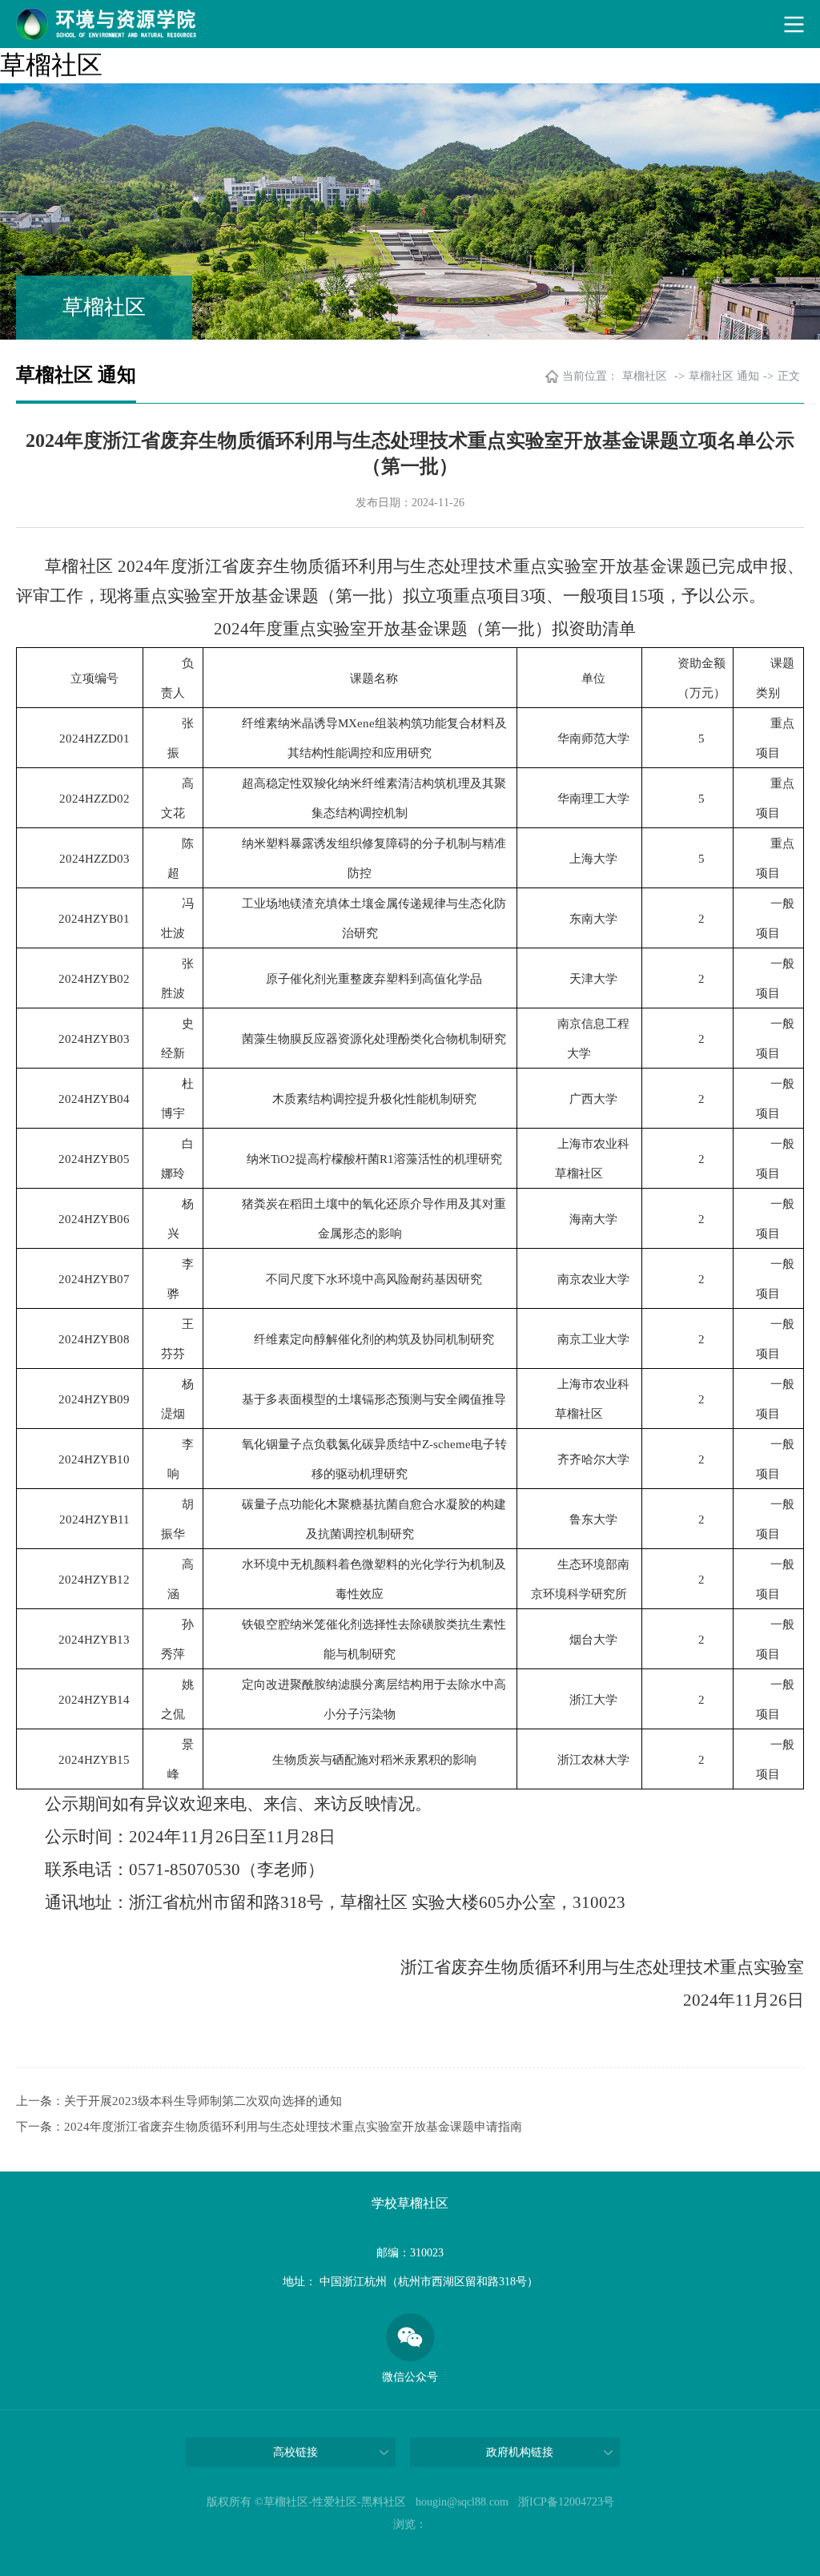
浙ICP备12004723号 (566, 2502)
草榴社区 (51, 65)
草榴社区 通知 (724, 376)
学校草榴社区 (410, 2203)
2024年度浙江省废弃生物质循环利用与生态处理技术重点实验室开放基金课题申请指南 (293, 2127)
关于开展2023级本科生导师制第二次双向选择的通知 (203, 2101)
